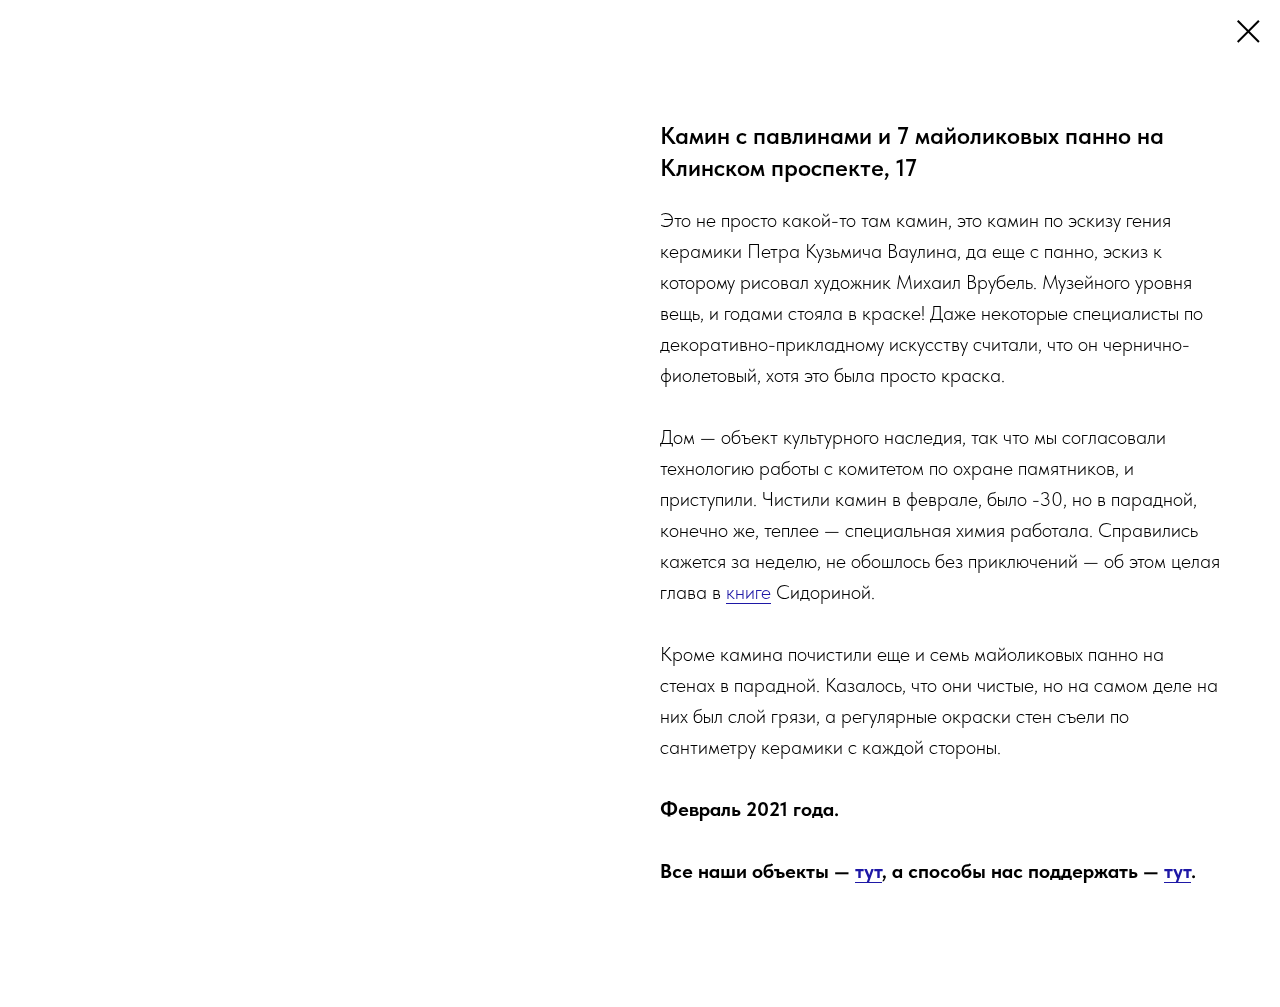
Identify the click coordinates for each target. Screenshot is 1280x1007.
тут (868, 871)
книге (748, 592)
